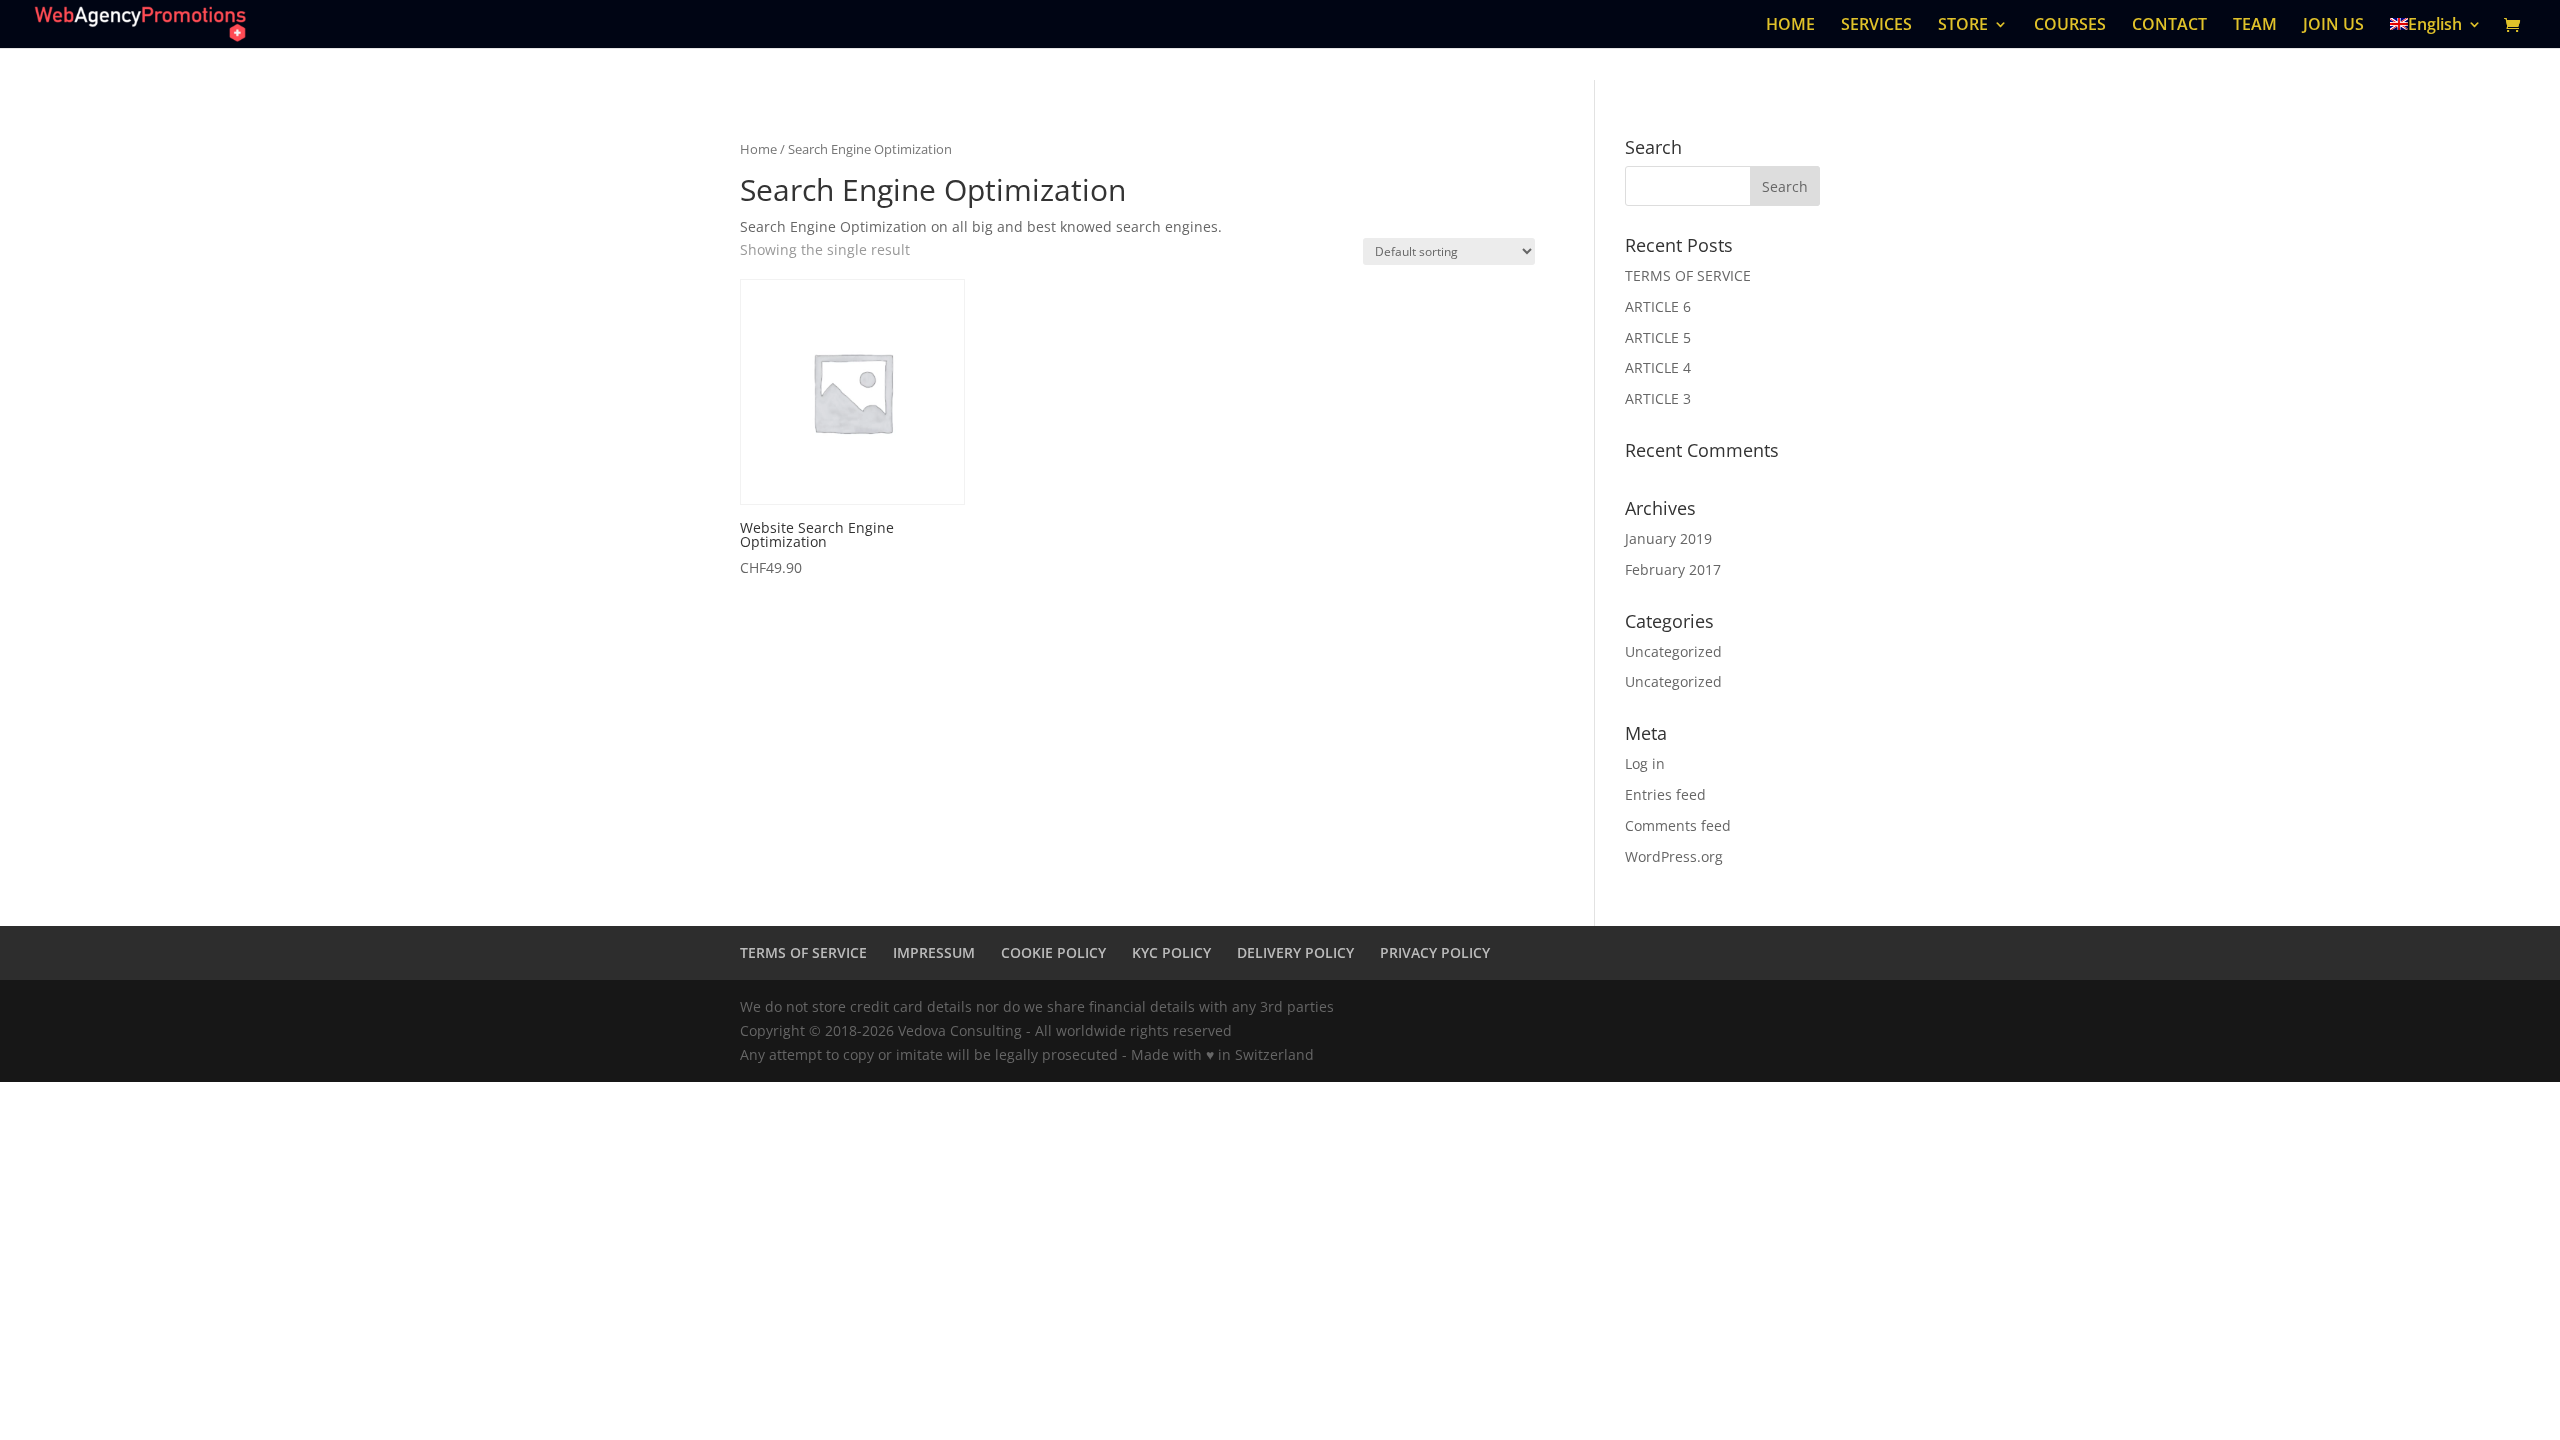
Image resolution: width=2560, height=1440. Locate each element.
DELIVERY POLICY (1295, 952)
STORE (1963, 26)
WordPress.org (1674, 856)
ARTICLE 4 (1658, 367)
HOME (1790, 26)
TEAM (2255, 26)
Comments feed (1678, 825)
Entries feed (1665, 794)
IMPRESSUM (934, 952)
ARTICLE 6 (1658, 306)
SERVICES (1876, 26)
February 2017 (1673, 569)
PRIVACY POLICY (1435, 952)
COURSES (2070, 26)
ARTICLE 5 (1658, 337)
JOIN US (2333, 26)
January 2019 (1668, 538)
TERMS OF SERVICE (1688, 275)
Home (758, 149)
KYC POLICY (1171, 952)
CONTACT (2169, 26)
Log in (1645, 763)
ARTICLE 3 (1658, 398)
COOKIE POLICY (1053, 952)
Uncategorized (1673, 651)
